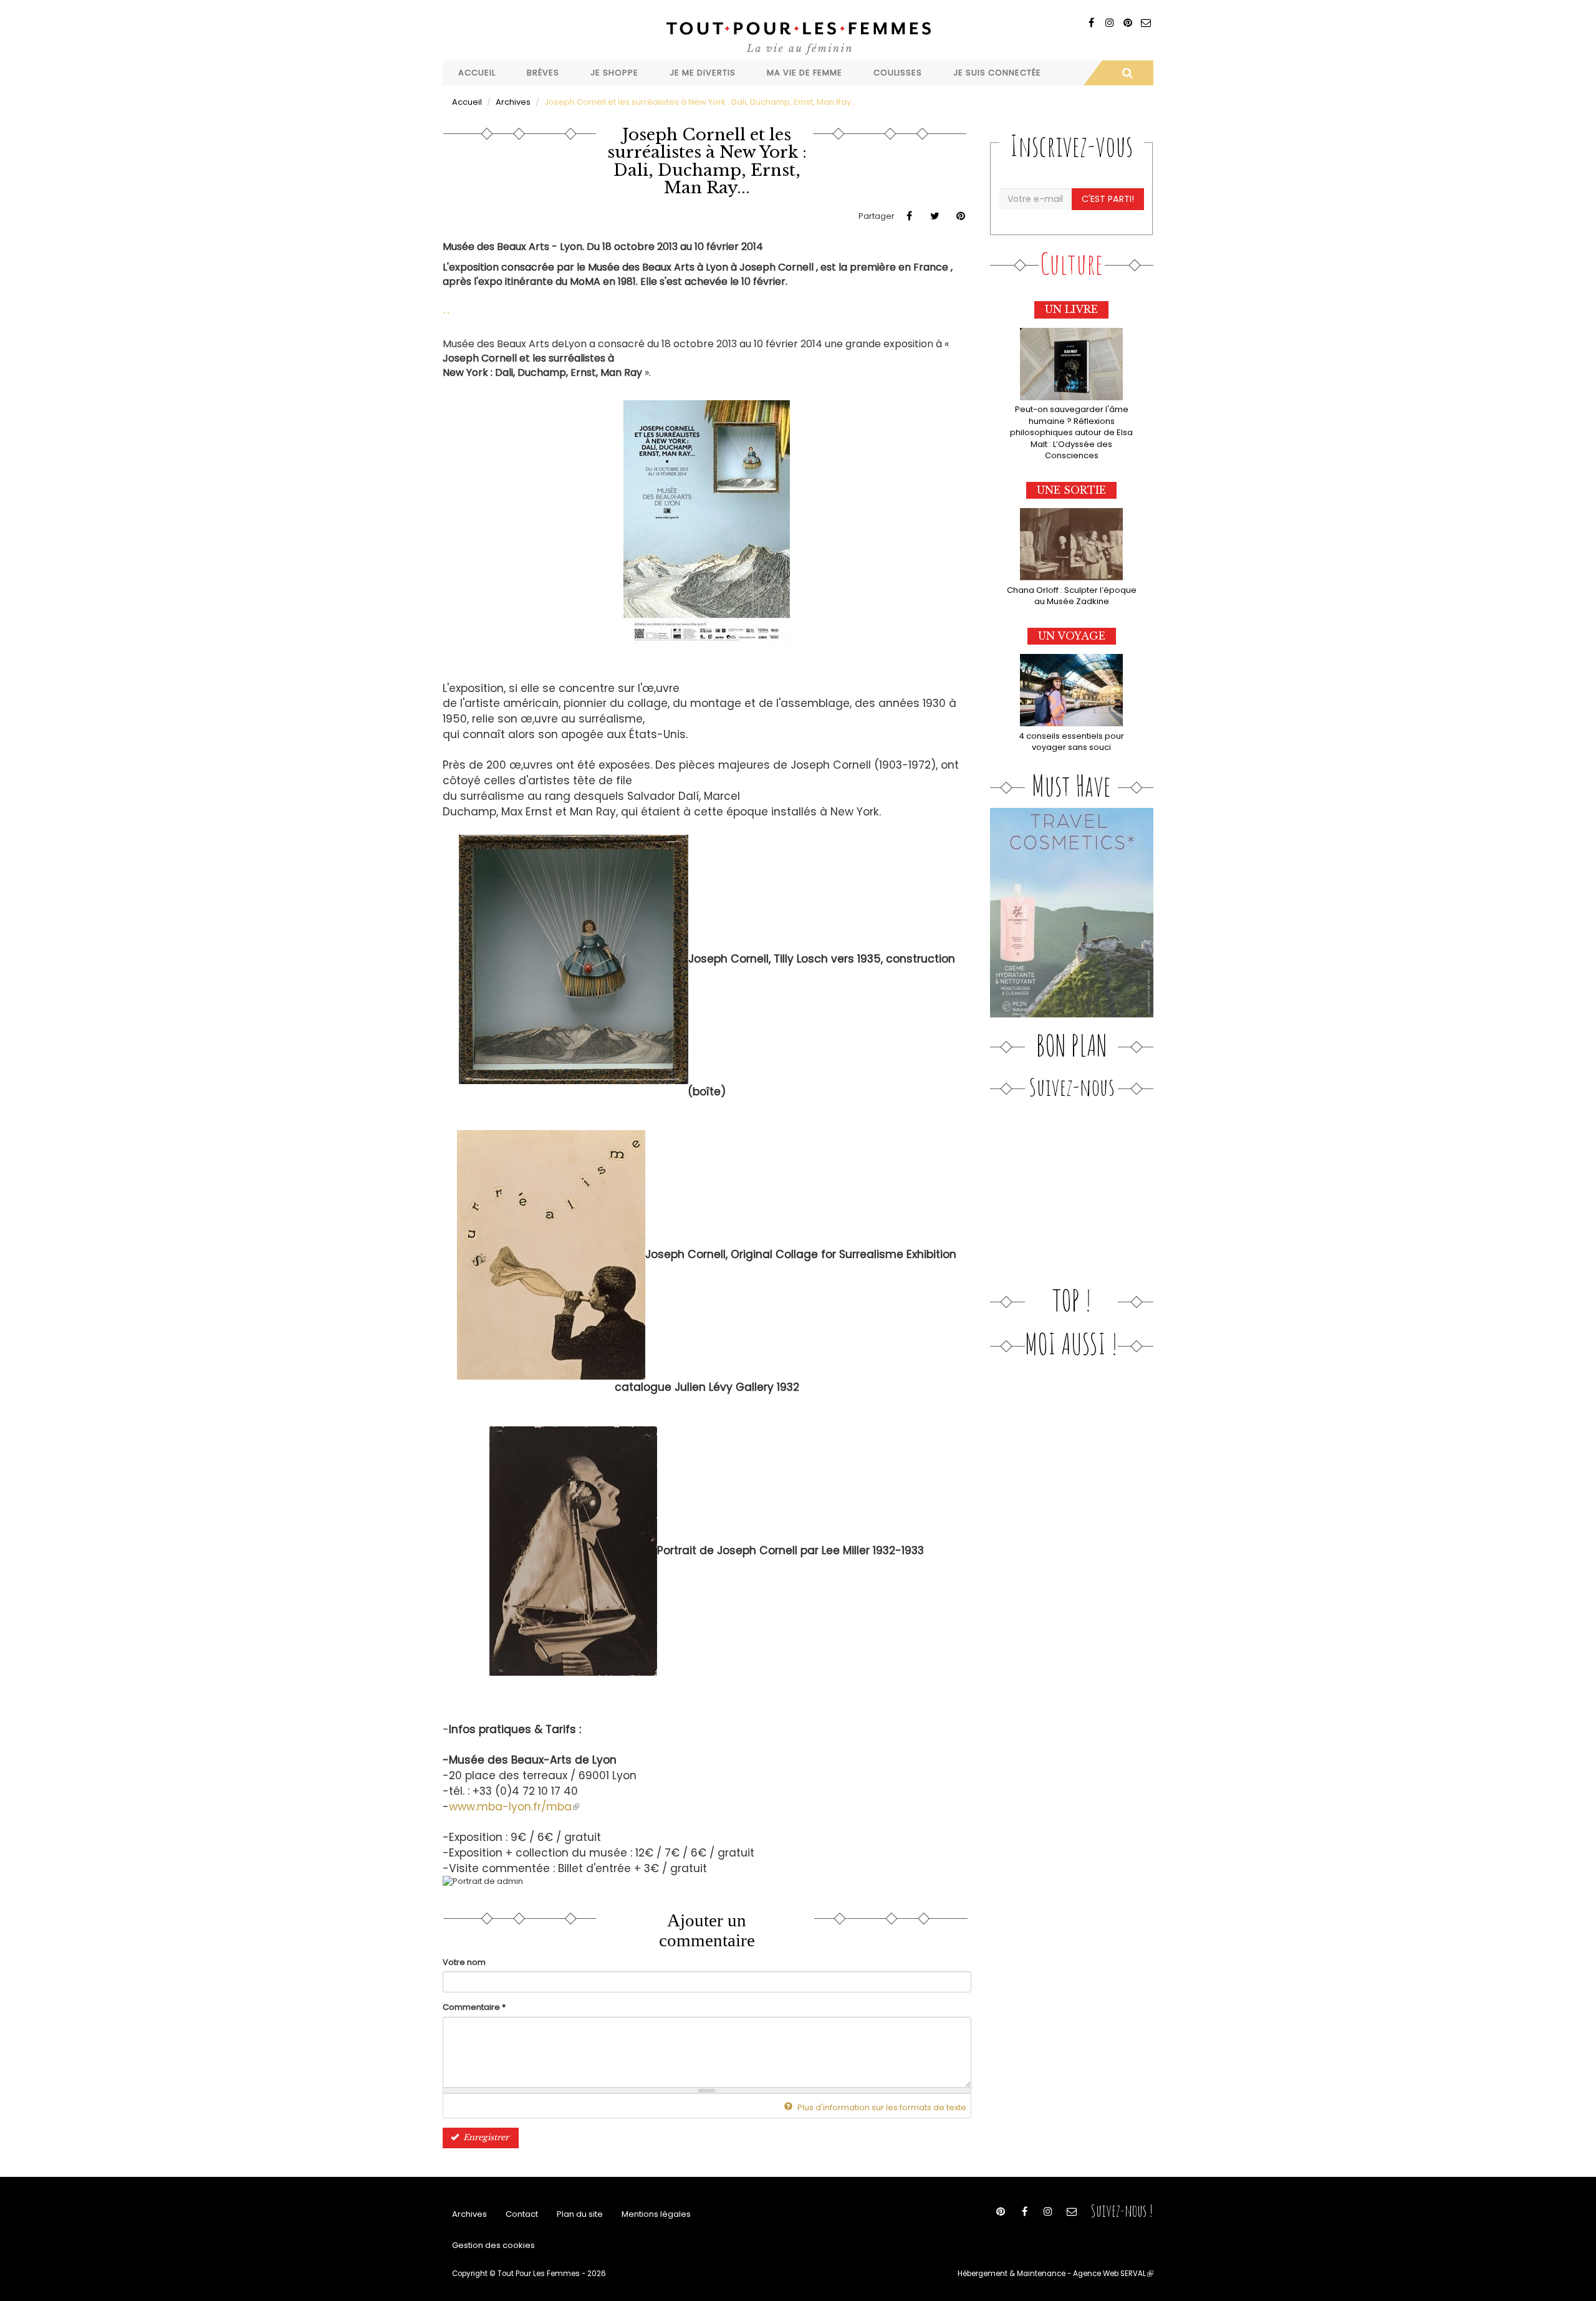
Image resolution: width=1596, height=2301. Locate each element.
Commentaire (474, 2007)
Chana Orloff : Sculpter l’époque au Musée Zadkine (1072, 596)
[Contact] (1146, 23)
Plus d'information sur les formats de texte (881, 2107)
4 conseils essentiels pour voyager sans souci (1071, 742)
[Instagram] (1109, 23)
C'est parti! (1108, 199)
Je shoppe (614, 73)
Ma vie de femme (805, 73)
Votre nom (464, 1962)
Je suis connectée (997, 73)
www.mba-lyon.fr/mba (514, 1807)
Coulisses (898, 73)
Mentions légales (656, 2214)
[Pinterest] (1127, 23)
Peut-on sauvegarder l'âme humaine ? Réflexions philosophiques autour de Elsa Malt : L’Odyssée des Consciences (1071, 432)
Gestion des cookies (493, 2245)
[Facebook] (1091, 23)
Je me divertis (703, 73)
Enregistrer (485, 2137)
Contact (522, 2214)
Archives (513, 102)
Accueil (477, 73)
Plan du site (580, 2214)
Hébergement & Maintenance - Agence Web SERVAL (1055, 2274)
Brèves (543, 73)
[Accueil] (798, 36)
